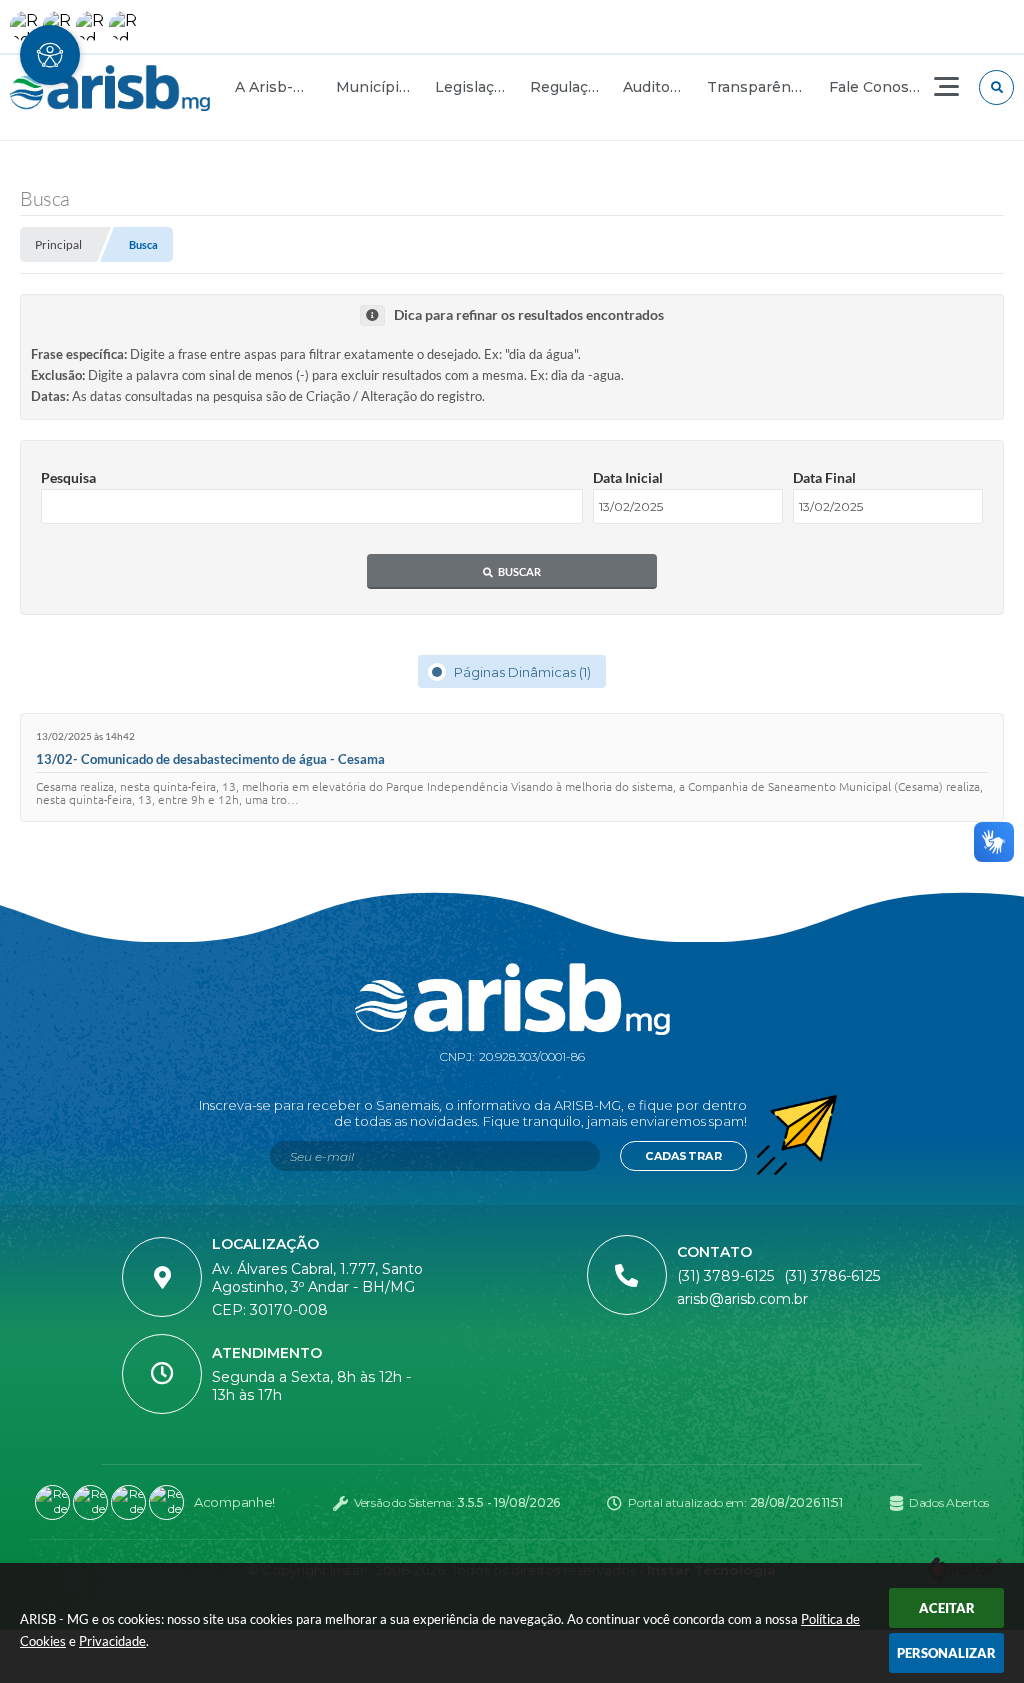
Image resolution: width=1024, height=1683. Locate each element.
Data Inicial (628, 477)
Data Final (824, 477)
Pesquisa (68, 477)
